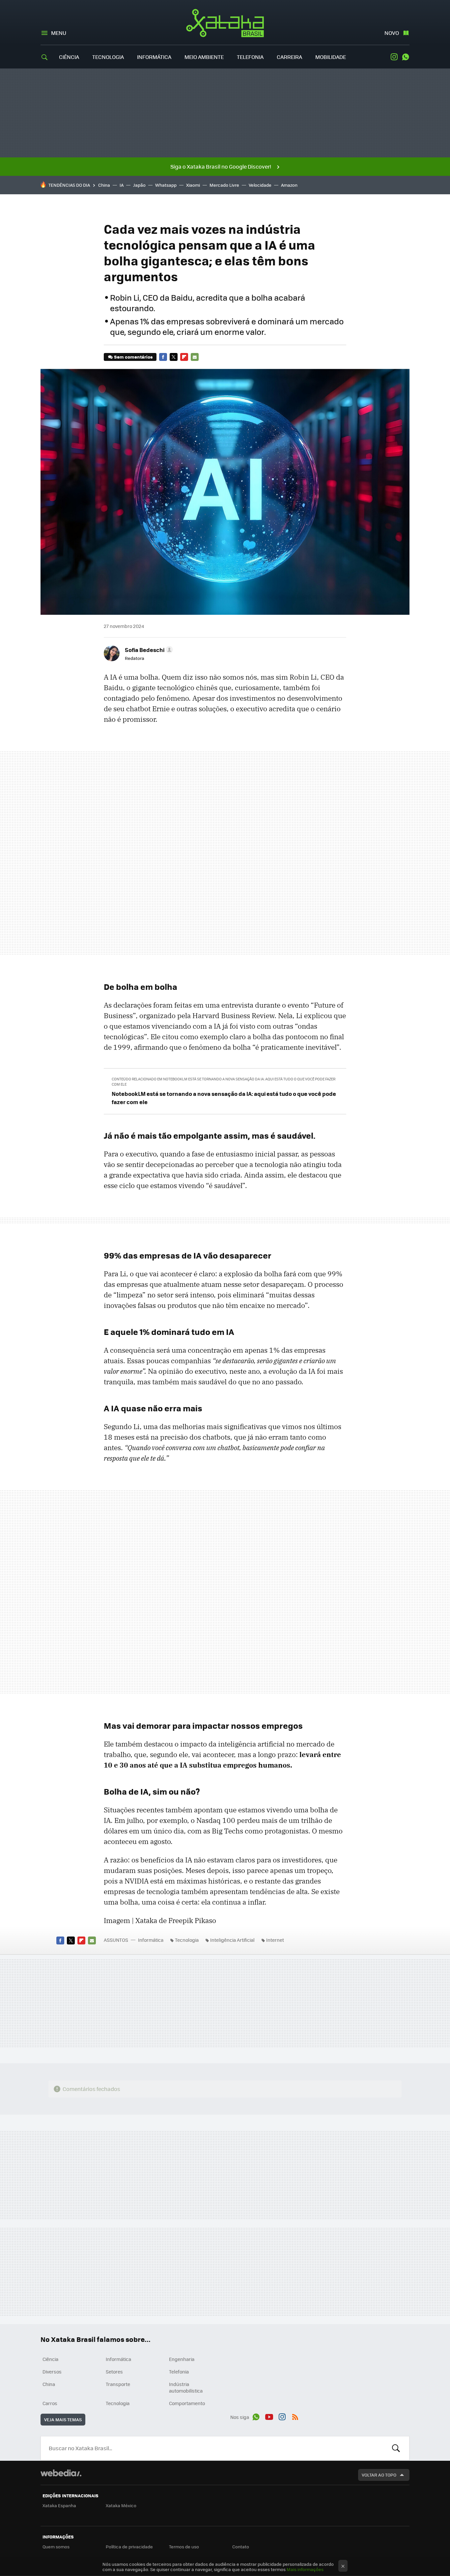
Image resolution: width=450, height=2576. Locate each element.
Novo (392, 33)
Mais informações (305, 2569)
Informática (154, 57)
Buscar (396, 2448)
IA (122, 185)
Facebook (163, 357)
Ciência (69, 57)
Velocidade (260, 185)
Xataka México (121, 2505)
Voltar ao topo (379, 2475)
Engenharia (182, 2359)
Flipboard (184, 357)
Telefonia (250, 57)
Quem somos (56, 2547)
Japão (139, 185)
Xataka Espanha (59, 2505)
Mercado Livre (224, 185)
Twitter (174, 357)
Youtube (269, 2416)
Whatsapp (166, 185)
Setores (114, 2372)
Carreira (289, 57)
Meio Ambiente (204, 57)
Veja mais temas (63, 2419)
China (104, 185)
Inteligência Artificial (232, 1940)
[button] (148, 650)
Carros (50, 2403)
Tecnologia (108, 57)
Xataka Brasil (225, 23)
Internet (275, 1940)
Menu (59, 33)
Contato (241, 2547)
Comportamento (187, 2403)
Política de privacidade (129, 2547)
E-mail (195, 357)
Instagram (394, 57)
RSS (295, 2416)
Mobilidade (331, 57)
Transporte (118, 2384)
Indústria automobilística (186, 2387)
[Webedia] (61, 2473)
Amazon (289, 185)
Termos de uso (184, 2547)
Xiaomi (193, 185)
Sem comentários (133, 357)
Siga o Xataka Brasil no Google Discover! (221, 166)
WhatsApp (406, 57)
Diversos (52, 2372)
